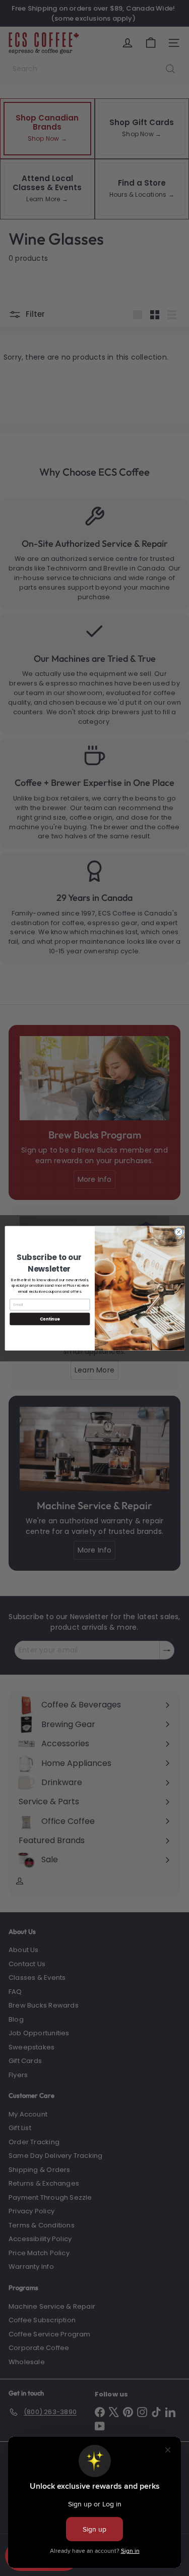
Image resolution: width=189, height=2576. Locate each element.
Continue (49, 1318)
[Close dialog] (178, 1232)
